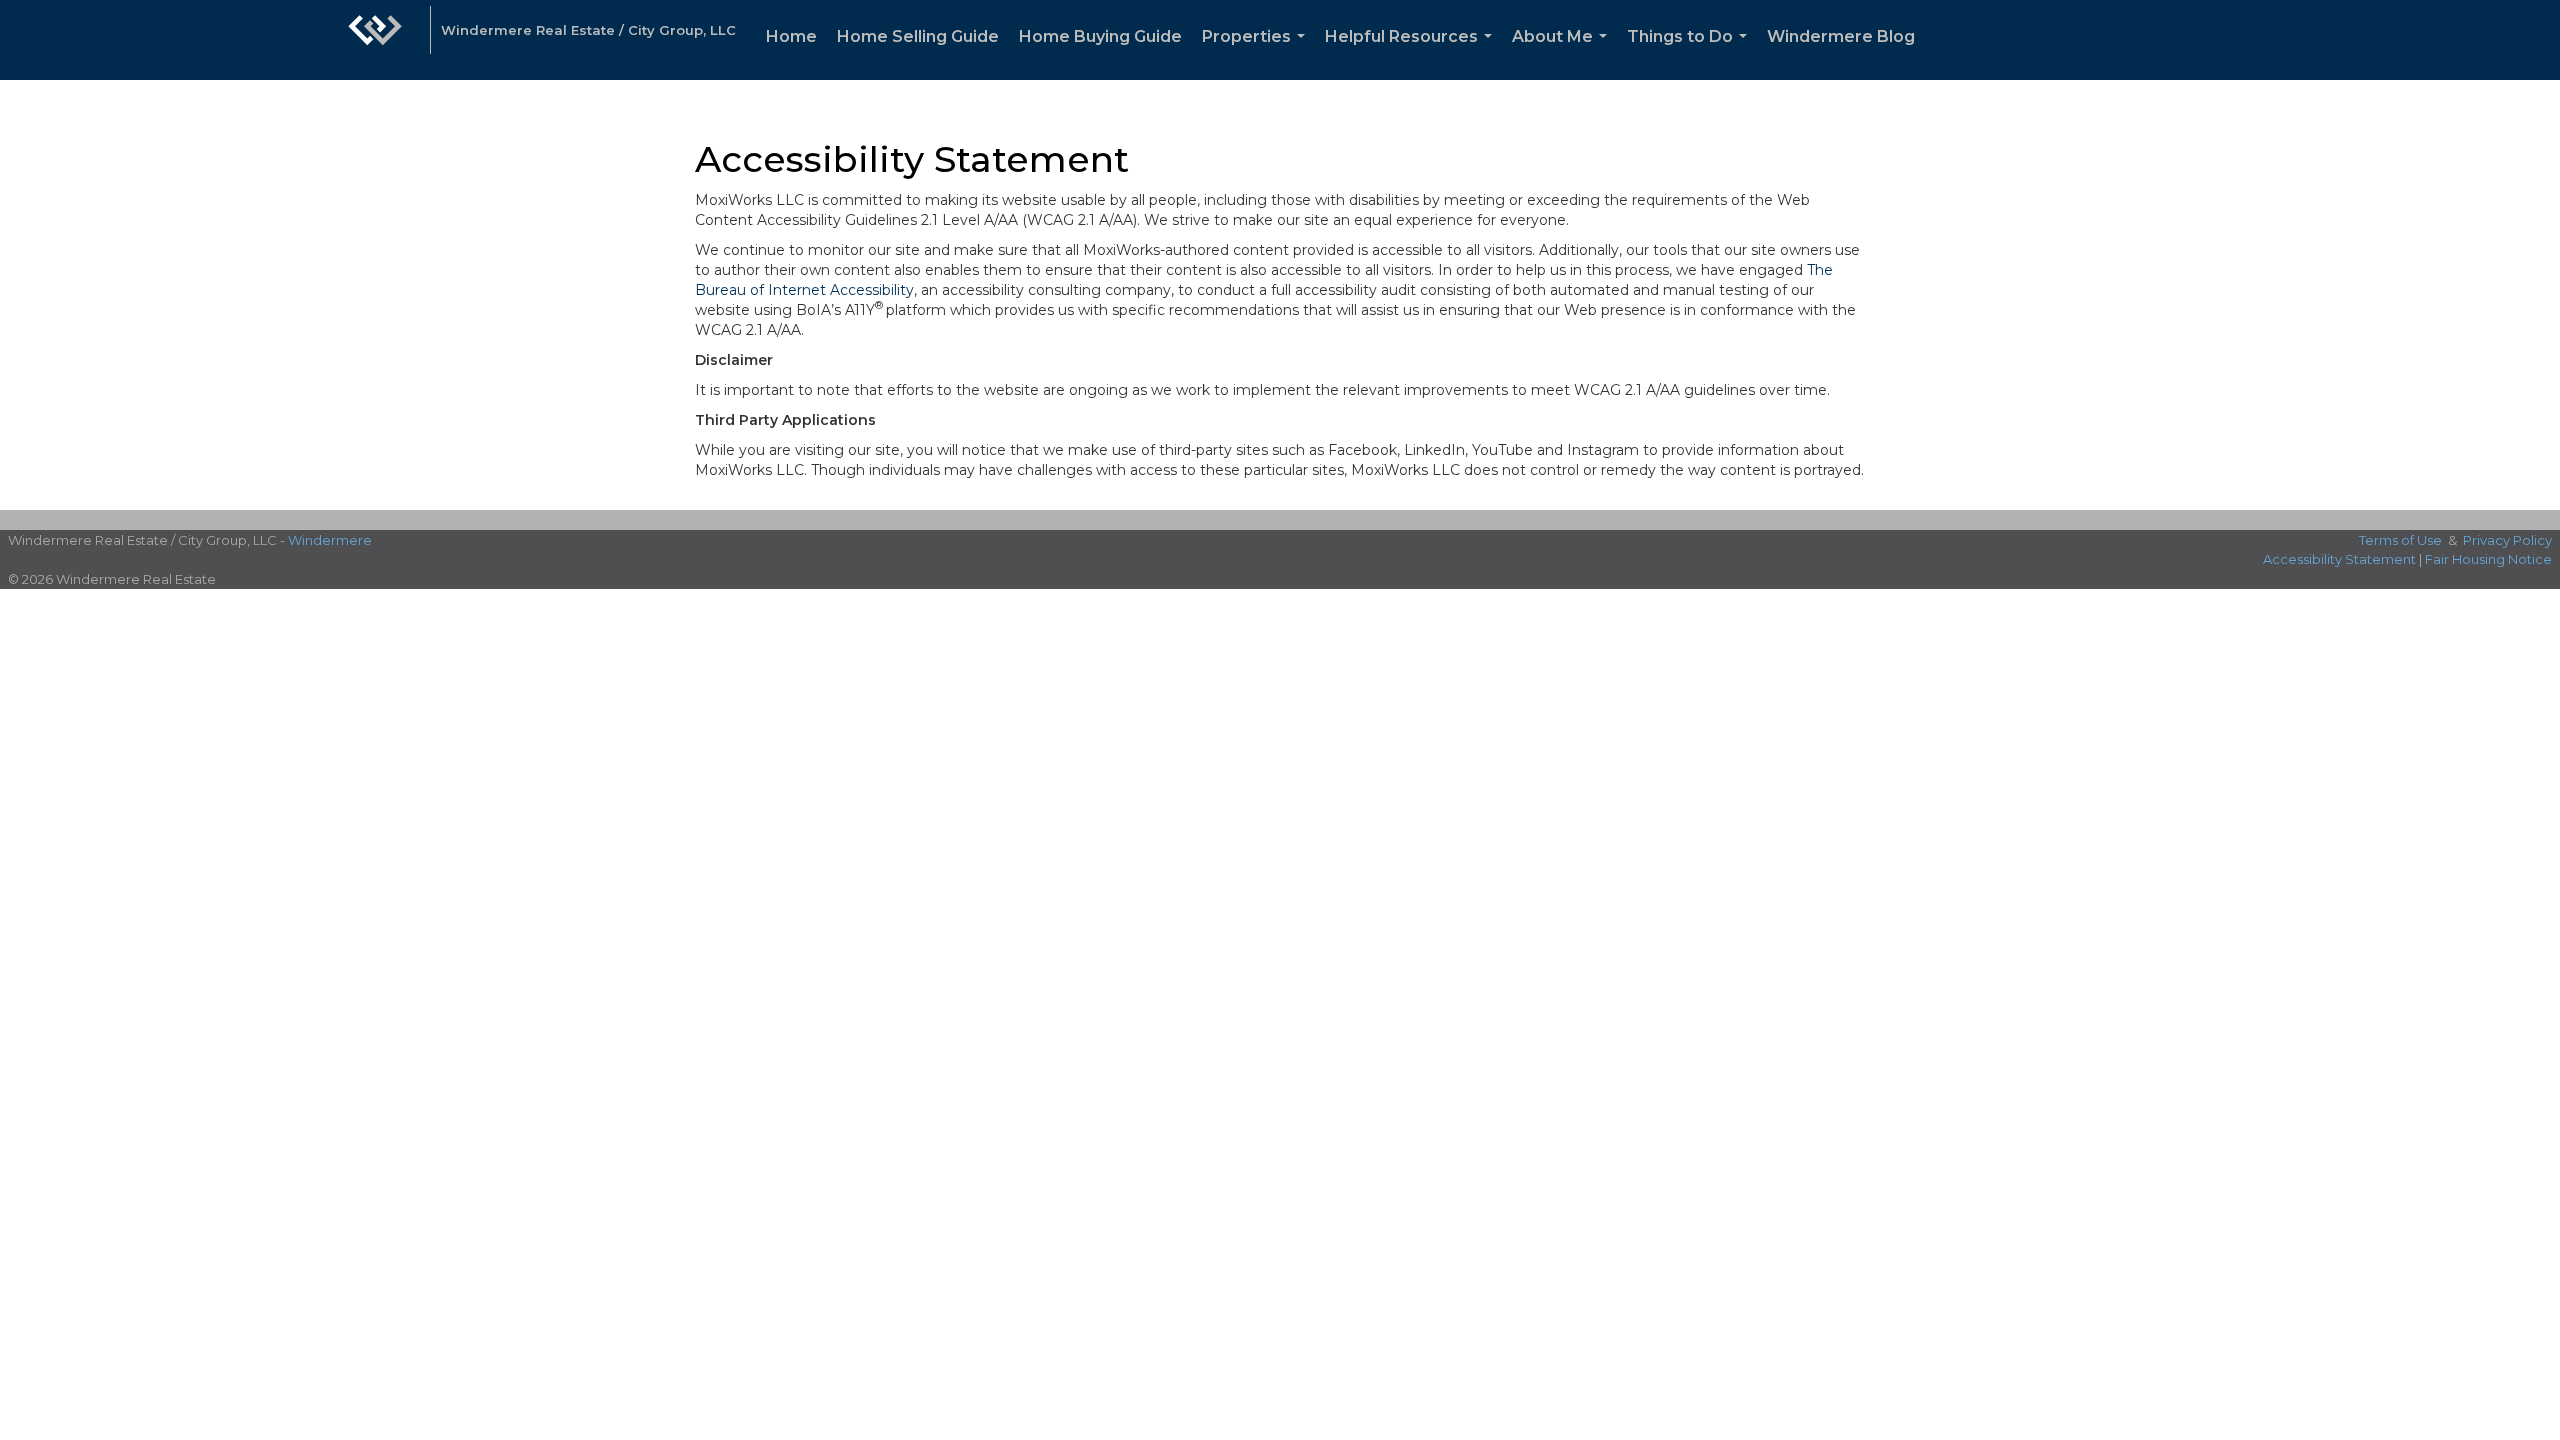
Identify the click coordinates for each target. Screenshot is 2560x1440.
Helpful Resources (1412, 53)
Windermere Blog (1841, 36)
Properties (1257, 53)
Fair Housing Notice (2488, 559)
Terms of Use (2400, 540)
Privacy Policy (2507, 540)
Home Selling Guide (918, 36)
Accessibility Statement (2339, 559)
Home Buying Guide (1100, 36)
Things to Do (1691, 53)
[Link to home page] (375, 40)
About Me (1563, 53)
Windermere (330, 540)
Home (791, 36)
